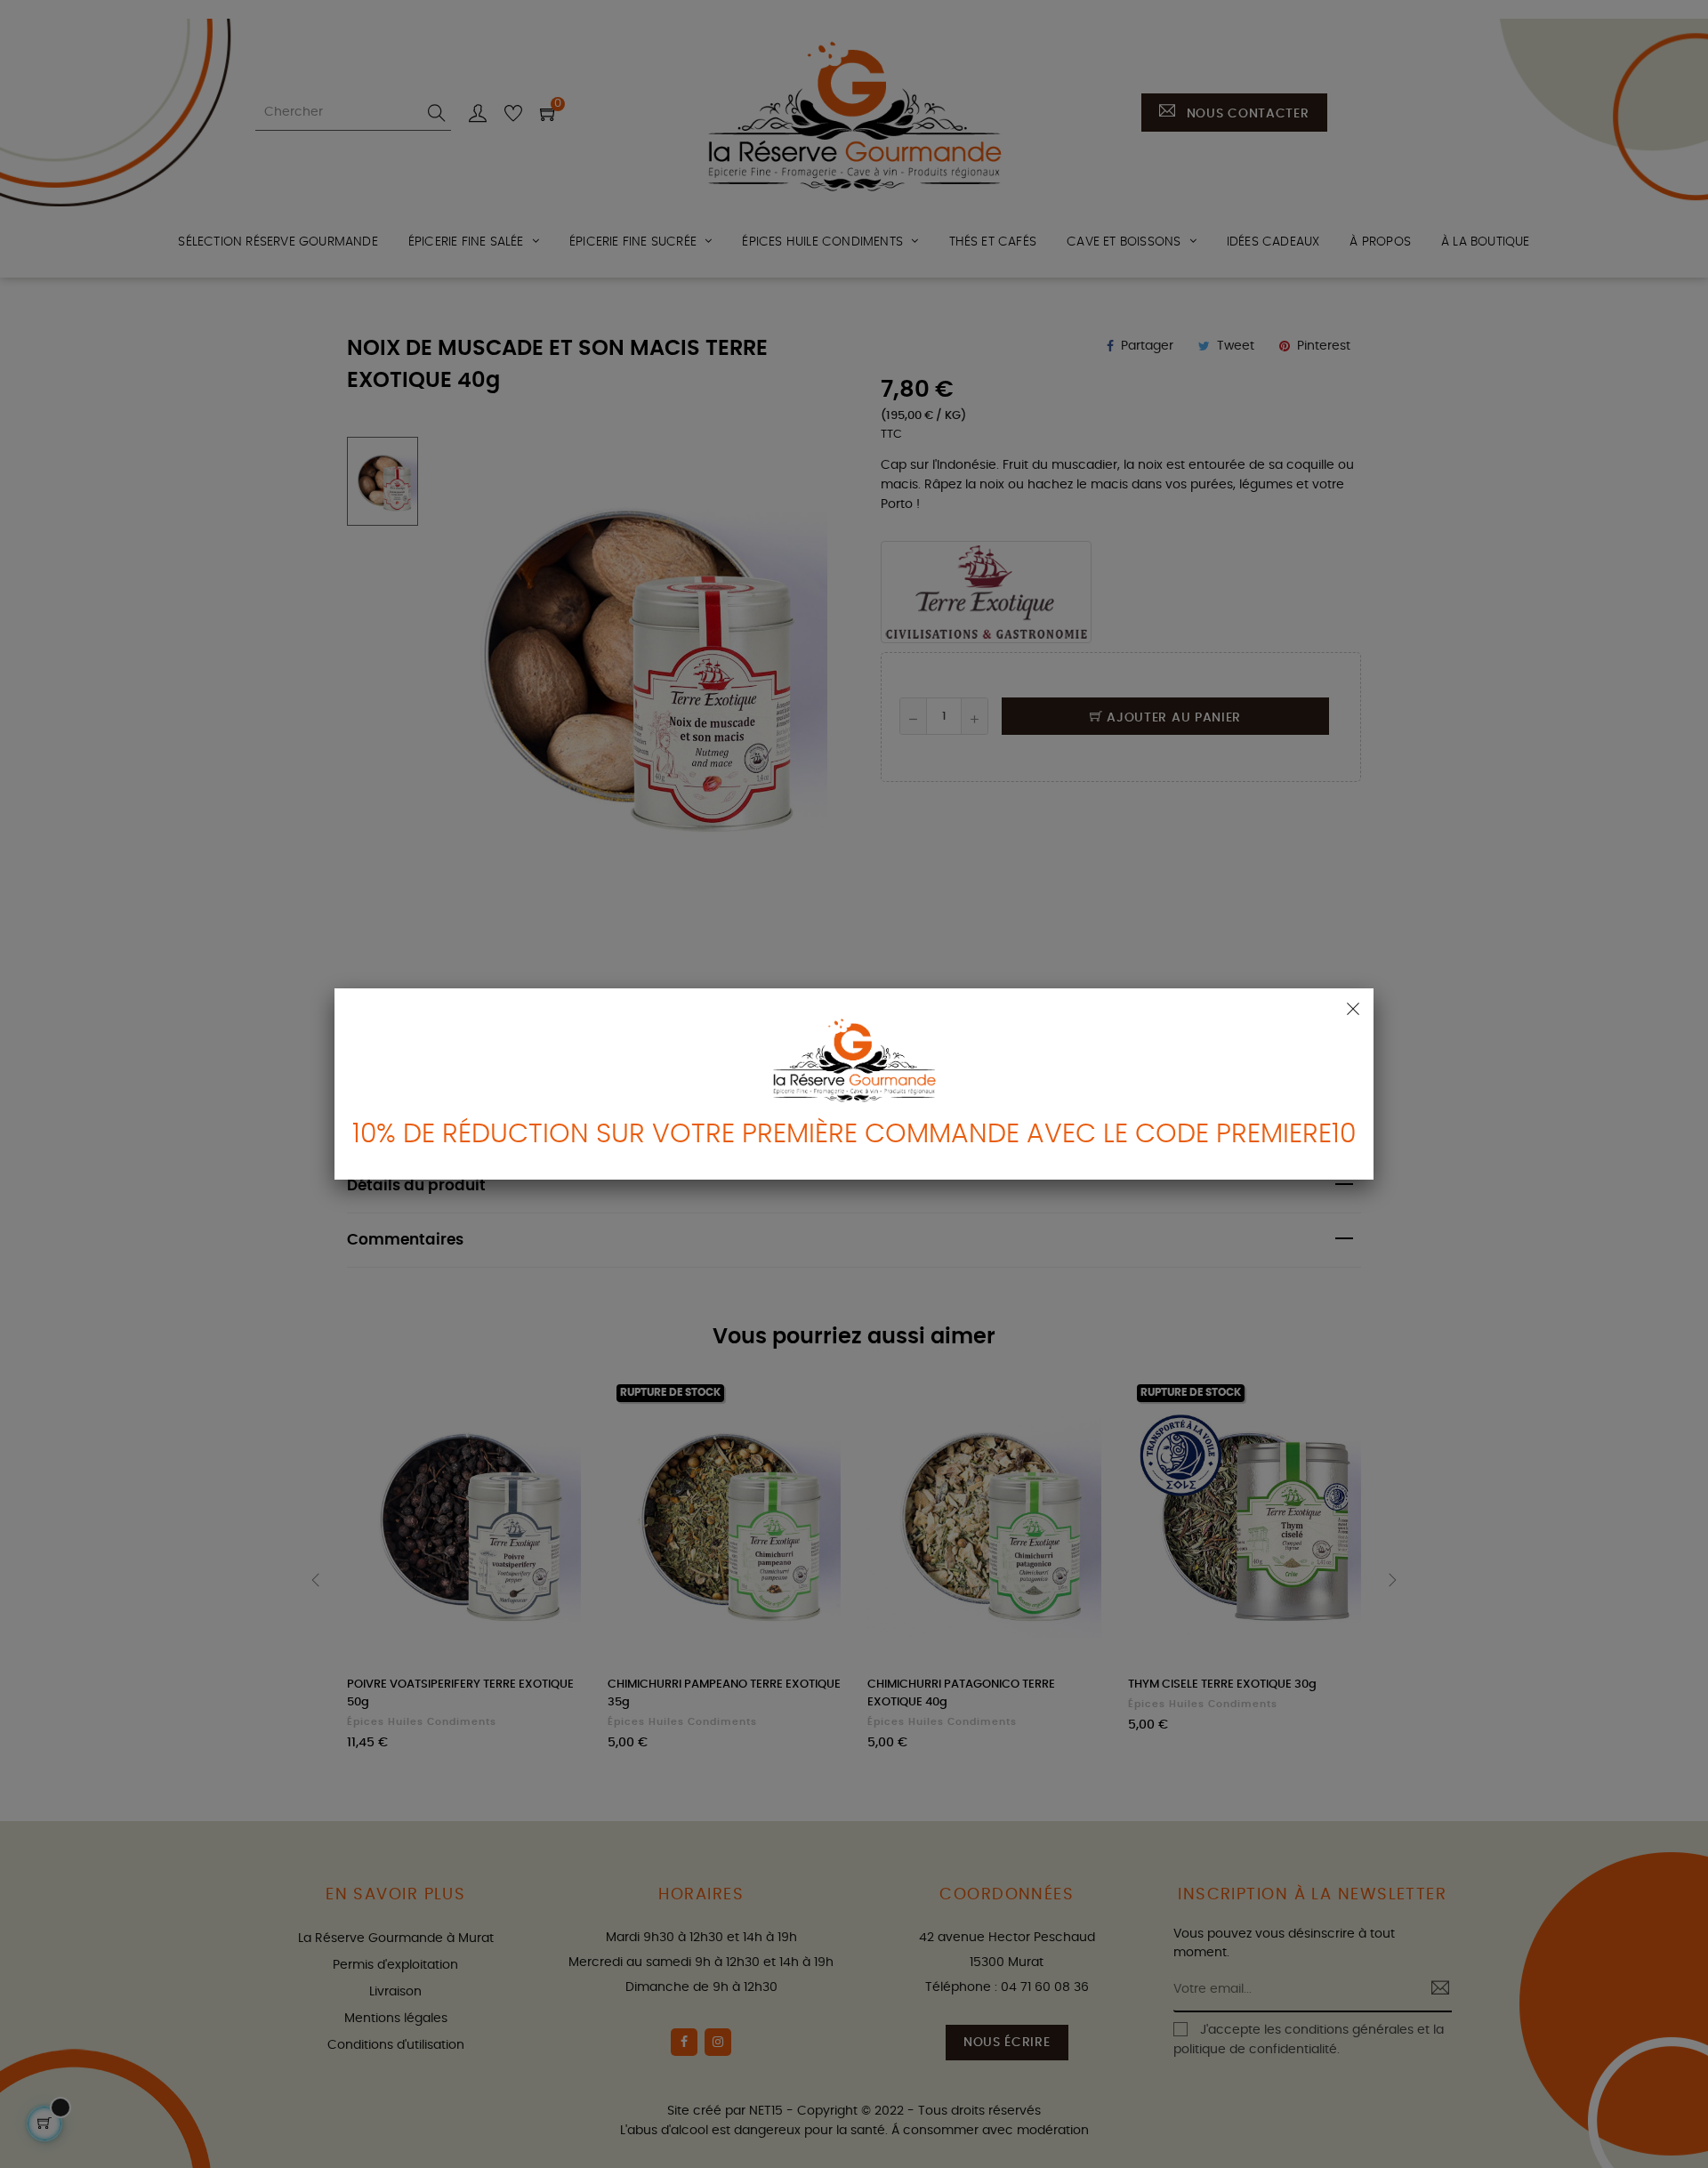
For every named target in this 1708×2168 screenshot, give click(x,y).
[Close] (1353, 1009)
